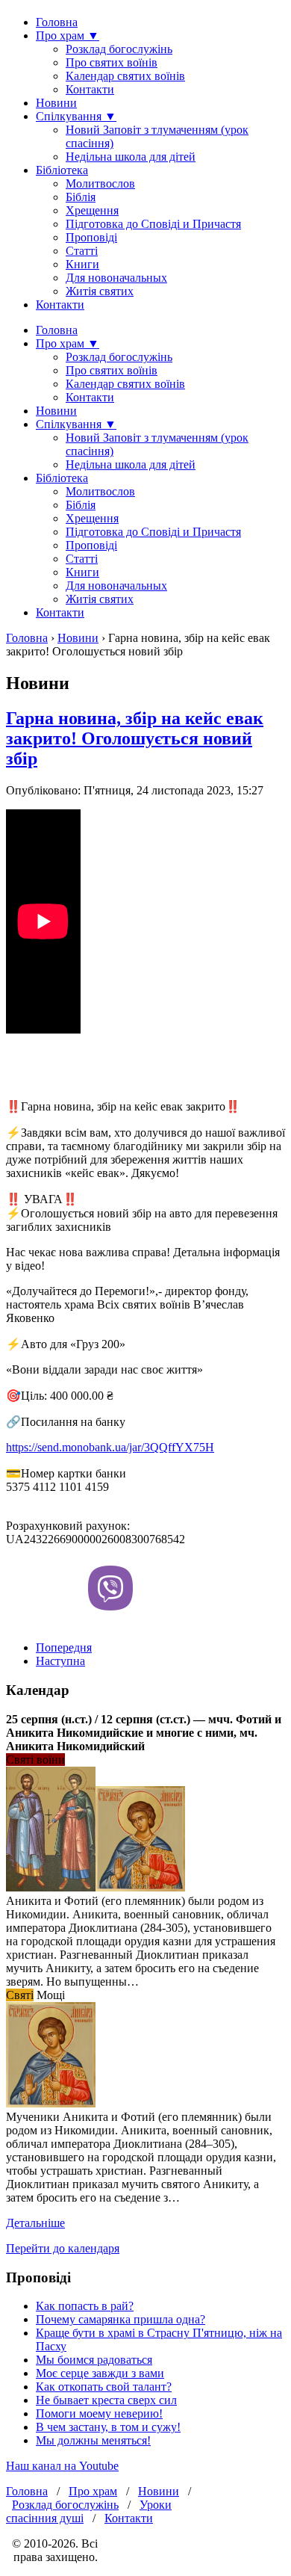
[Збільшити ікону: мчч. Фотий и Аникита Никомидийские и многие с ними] (51, 1887)
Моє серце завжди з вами (100, 2373)
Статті (82, 251)
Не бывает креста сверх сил (106, 2400)
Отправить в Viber (110, 1588)
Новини (56, 103)
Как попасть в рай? (85, 2306)
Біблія (81, 197)
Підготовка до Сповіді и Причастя (153, 224)
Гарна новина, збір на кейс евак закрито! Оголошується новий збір (135, 738)
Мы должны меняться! (93, 2440)
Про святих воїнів (112, 62)
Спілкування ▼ (76, 116)
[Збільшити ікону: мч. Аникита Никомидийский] (51, 2103)
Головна (57, 22)
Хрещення (92, 210)
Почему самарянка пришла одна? (121, 2319)
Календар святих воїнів (125, 76)
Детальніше (35, 2223)
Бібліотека (62, 170)
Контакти (90, 89)
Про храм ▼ (68, 35)
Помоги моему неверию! (99, 2413)
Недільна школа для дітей (131, 157)
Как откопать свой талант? (104, 2387)
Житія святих (100, 291)
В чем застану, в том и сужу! (108, 2427)
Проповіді (91, 237)
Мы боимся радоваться (94, 2360)
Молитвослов (100, 183)
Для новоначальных (116, 278)
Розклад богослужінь (119, 49)
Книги (82, 264)
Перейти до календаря (63, 2248)
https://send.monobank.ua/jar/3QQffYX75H (110, 1447)
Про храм (93, 2491)
